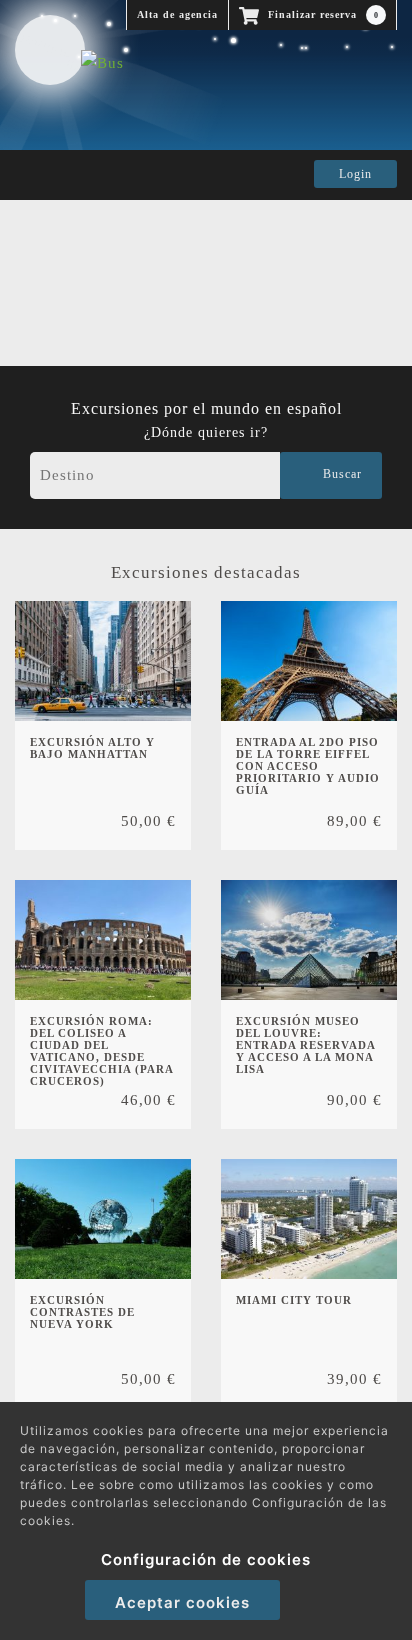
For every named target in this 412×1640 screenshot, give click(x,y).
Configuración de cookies (206, 1559)
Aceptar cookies (182, 1602)
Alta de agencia (177, 14)
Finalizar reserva (321, 14)
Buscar (338, 474)
